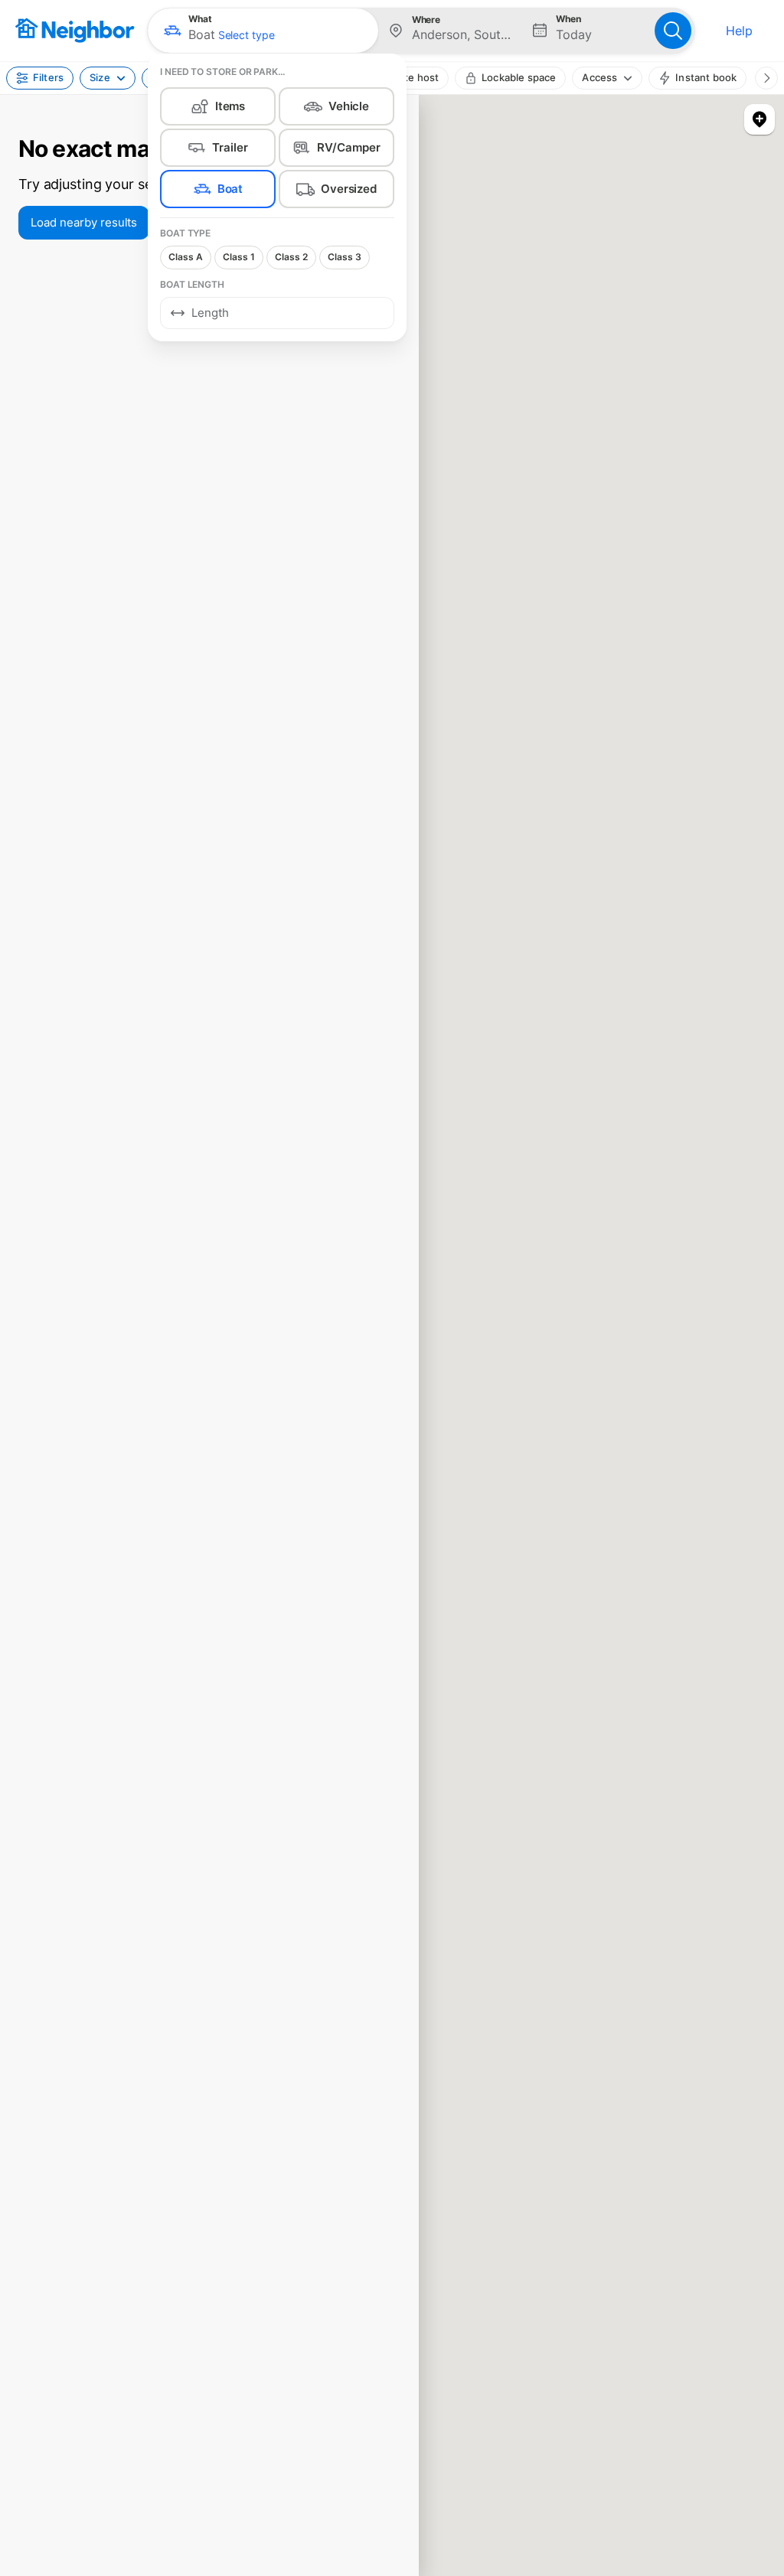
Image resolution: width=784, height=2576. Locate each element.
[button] (263, 31)
